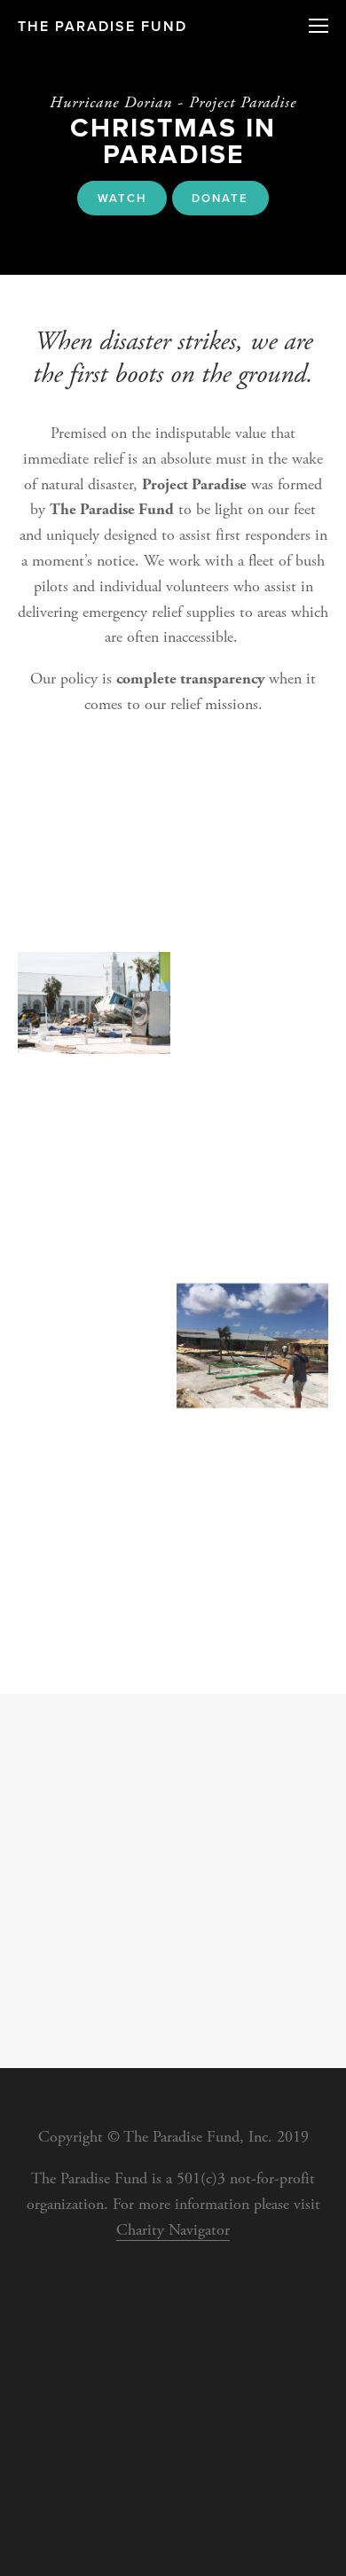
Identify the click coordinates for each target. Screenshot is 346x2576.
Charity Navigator (173, 2230)
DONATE (220, 198)
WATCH (122, 198)
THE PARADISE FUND (102, 26)
